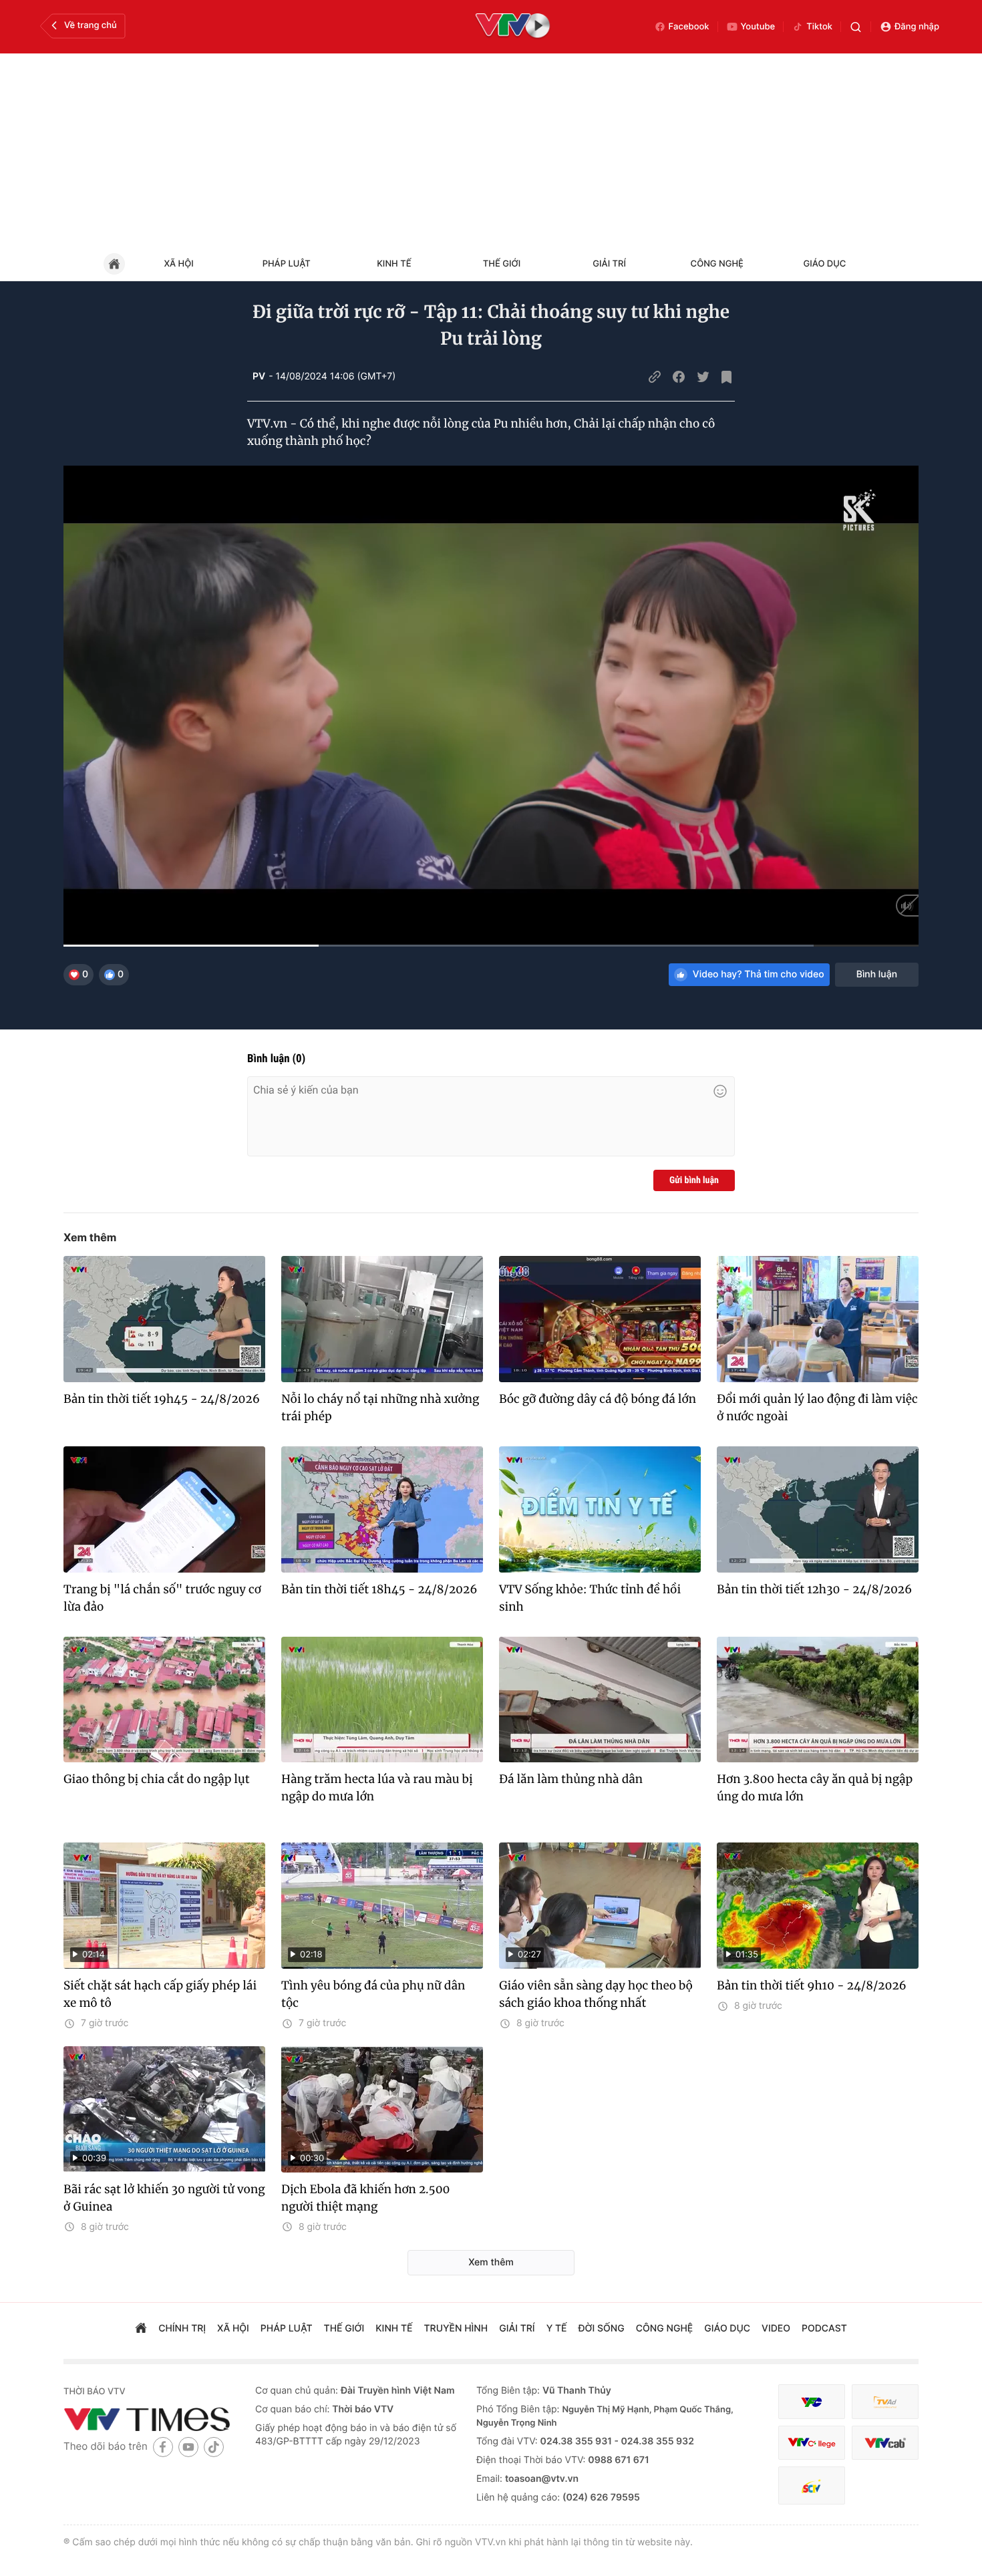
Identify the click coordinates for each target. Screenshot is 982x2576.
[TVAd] (885, 2402)
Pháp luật (287, 264)
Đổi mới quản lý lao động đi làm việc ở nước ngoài (817, 1408)
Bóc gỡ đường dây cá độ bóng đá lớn (598, 1399)
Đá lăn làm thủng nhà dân (571, 1779)
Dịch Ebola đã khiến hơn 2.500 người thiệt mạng (366, 2198)
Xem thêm (90, 1237)
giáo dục (727, 2328)
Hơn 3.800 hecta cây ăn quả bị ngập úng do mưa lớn (815, 1788)
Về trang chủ (91, 25)
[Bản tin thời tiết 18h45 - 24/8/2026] (382, 1509)
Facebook (689, 27)
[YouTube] (188, 2447)
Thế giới (502, 264)
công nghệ (664, 2328)
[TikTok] (214, 2447)
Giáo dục (825, 264)
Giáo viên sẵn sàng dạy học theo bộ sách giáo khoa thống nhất (596, 1994)
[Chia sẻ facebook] (679, 377)
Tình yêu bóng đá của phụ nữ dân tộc (373, 1994)
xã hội (233, 2328)
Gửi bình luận (694, 1180)
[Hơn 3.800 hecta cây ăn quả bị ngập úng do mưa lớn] (818, 1700)
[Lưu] (727, 377)
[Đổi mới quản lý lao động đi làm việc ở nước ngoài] (818, 1319)
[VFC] (812, 2402)
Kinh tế (394, 264)
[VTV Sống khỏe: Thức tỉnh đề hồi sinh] (600, 1509)
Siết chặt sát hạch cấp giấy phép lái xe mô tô (160, 1994)
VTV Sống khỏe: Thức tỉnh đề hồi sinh (590, 1598)
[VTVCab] (885, 2443)
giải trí (517, 2328)
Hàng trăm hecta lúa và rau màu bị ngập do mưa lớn (377, 1788)
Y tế (557, 2328)
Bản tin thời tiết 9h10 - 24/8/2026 (812, 1985)
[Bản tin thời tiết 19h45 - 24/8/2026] (164, 1319)
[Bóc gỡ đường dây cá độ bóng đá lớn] (600, 1319)
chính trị (182, 2328)
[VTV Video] (513, 27)
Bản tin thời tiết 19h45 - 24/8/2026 (162, 1399)
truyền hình (456, 2328)
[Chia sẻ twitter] (703, 377)
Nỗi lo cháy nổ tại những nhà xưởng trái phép (380, 1408)
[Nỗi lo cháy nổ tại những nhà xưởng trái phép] (382, 1319)
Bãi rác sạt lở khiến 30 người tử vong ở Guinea (164, 2198)
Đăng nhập (917, 27)
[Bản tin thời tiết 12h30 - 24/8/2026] (818, 1509)
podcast (824, 2328)
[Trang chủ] (141, 2329)
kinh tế (394, 2328)
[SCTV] (812, 2485)
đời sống (602, 2328)
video (776, 2328)
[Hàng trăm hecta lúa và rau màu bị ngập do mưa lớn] (382, 1700)
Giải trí (609, 264)
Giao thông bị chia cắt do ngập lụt (157, 1779)
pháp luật (287, 2328)
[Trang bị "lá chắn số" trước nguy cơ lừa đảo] (164, 1509)
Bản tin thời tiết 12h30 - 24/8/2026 (814, 1589)
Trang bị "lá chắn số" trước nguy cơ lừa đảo (162, 1598)
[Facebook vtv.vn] (163, 2447)
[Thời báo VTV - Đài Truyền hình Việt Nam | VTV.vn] (149, 2419)
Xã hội (178, 264)
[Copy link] (655, 377)
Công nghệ (717, 264)
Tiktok (819, 27)
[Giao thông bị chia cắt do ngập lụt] (164, 1700)
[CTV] (812, 2443)
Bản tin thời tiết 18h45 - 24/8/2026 (379, 1589)
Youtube (758, 27)
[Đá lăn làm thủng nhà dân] (600, 1700)
